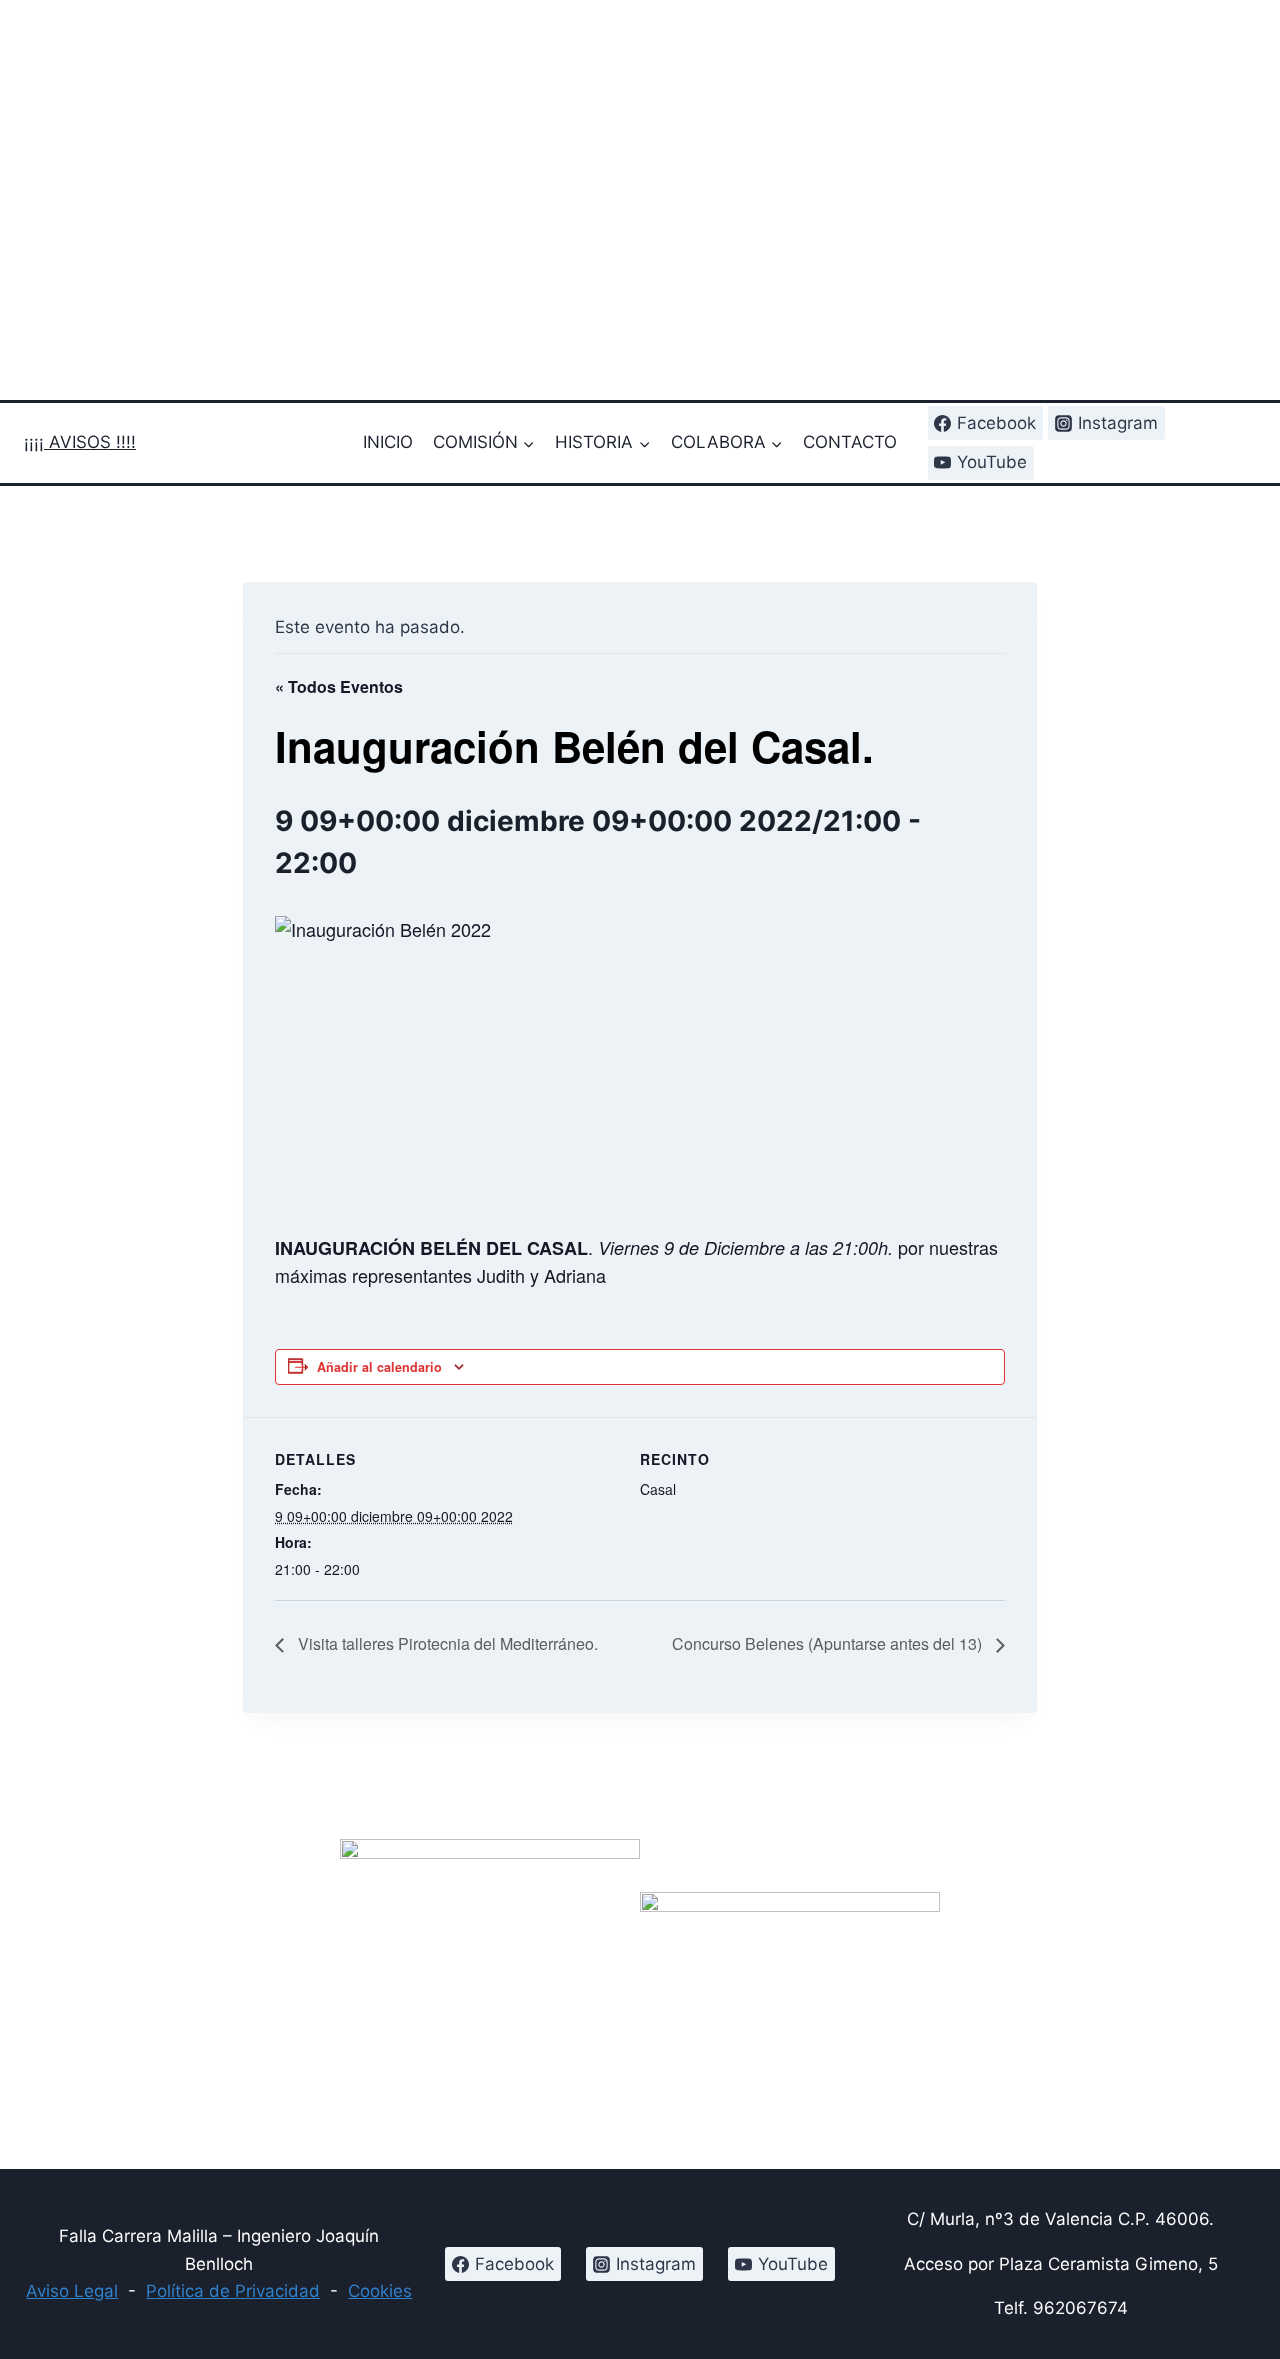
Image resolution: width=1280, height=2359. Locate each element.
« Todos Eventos (339, 686)
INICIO (388, 442)
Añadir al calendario (379, 1367)
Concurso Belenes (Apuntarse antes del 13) (829, 1643)
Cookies (380, 2291)
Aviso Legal (72, 2291)
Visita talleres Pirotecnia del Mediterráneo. (446, 1643)
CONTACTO (850, 442)
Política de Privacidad (233, 2291)
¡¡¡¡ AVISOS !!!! (80, 442)
